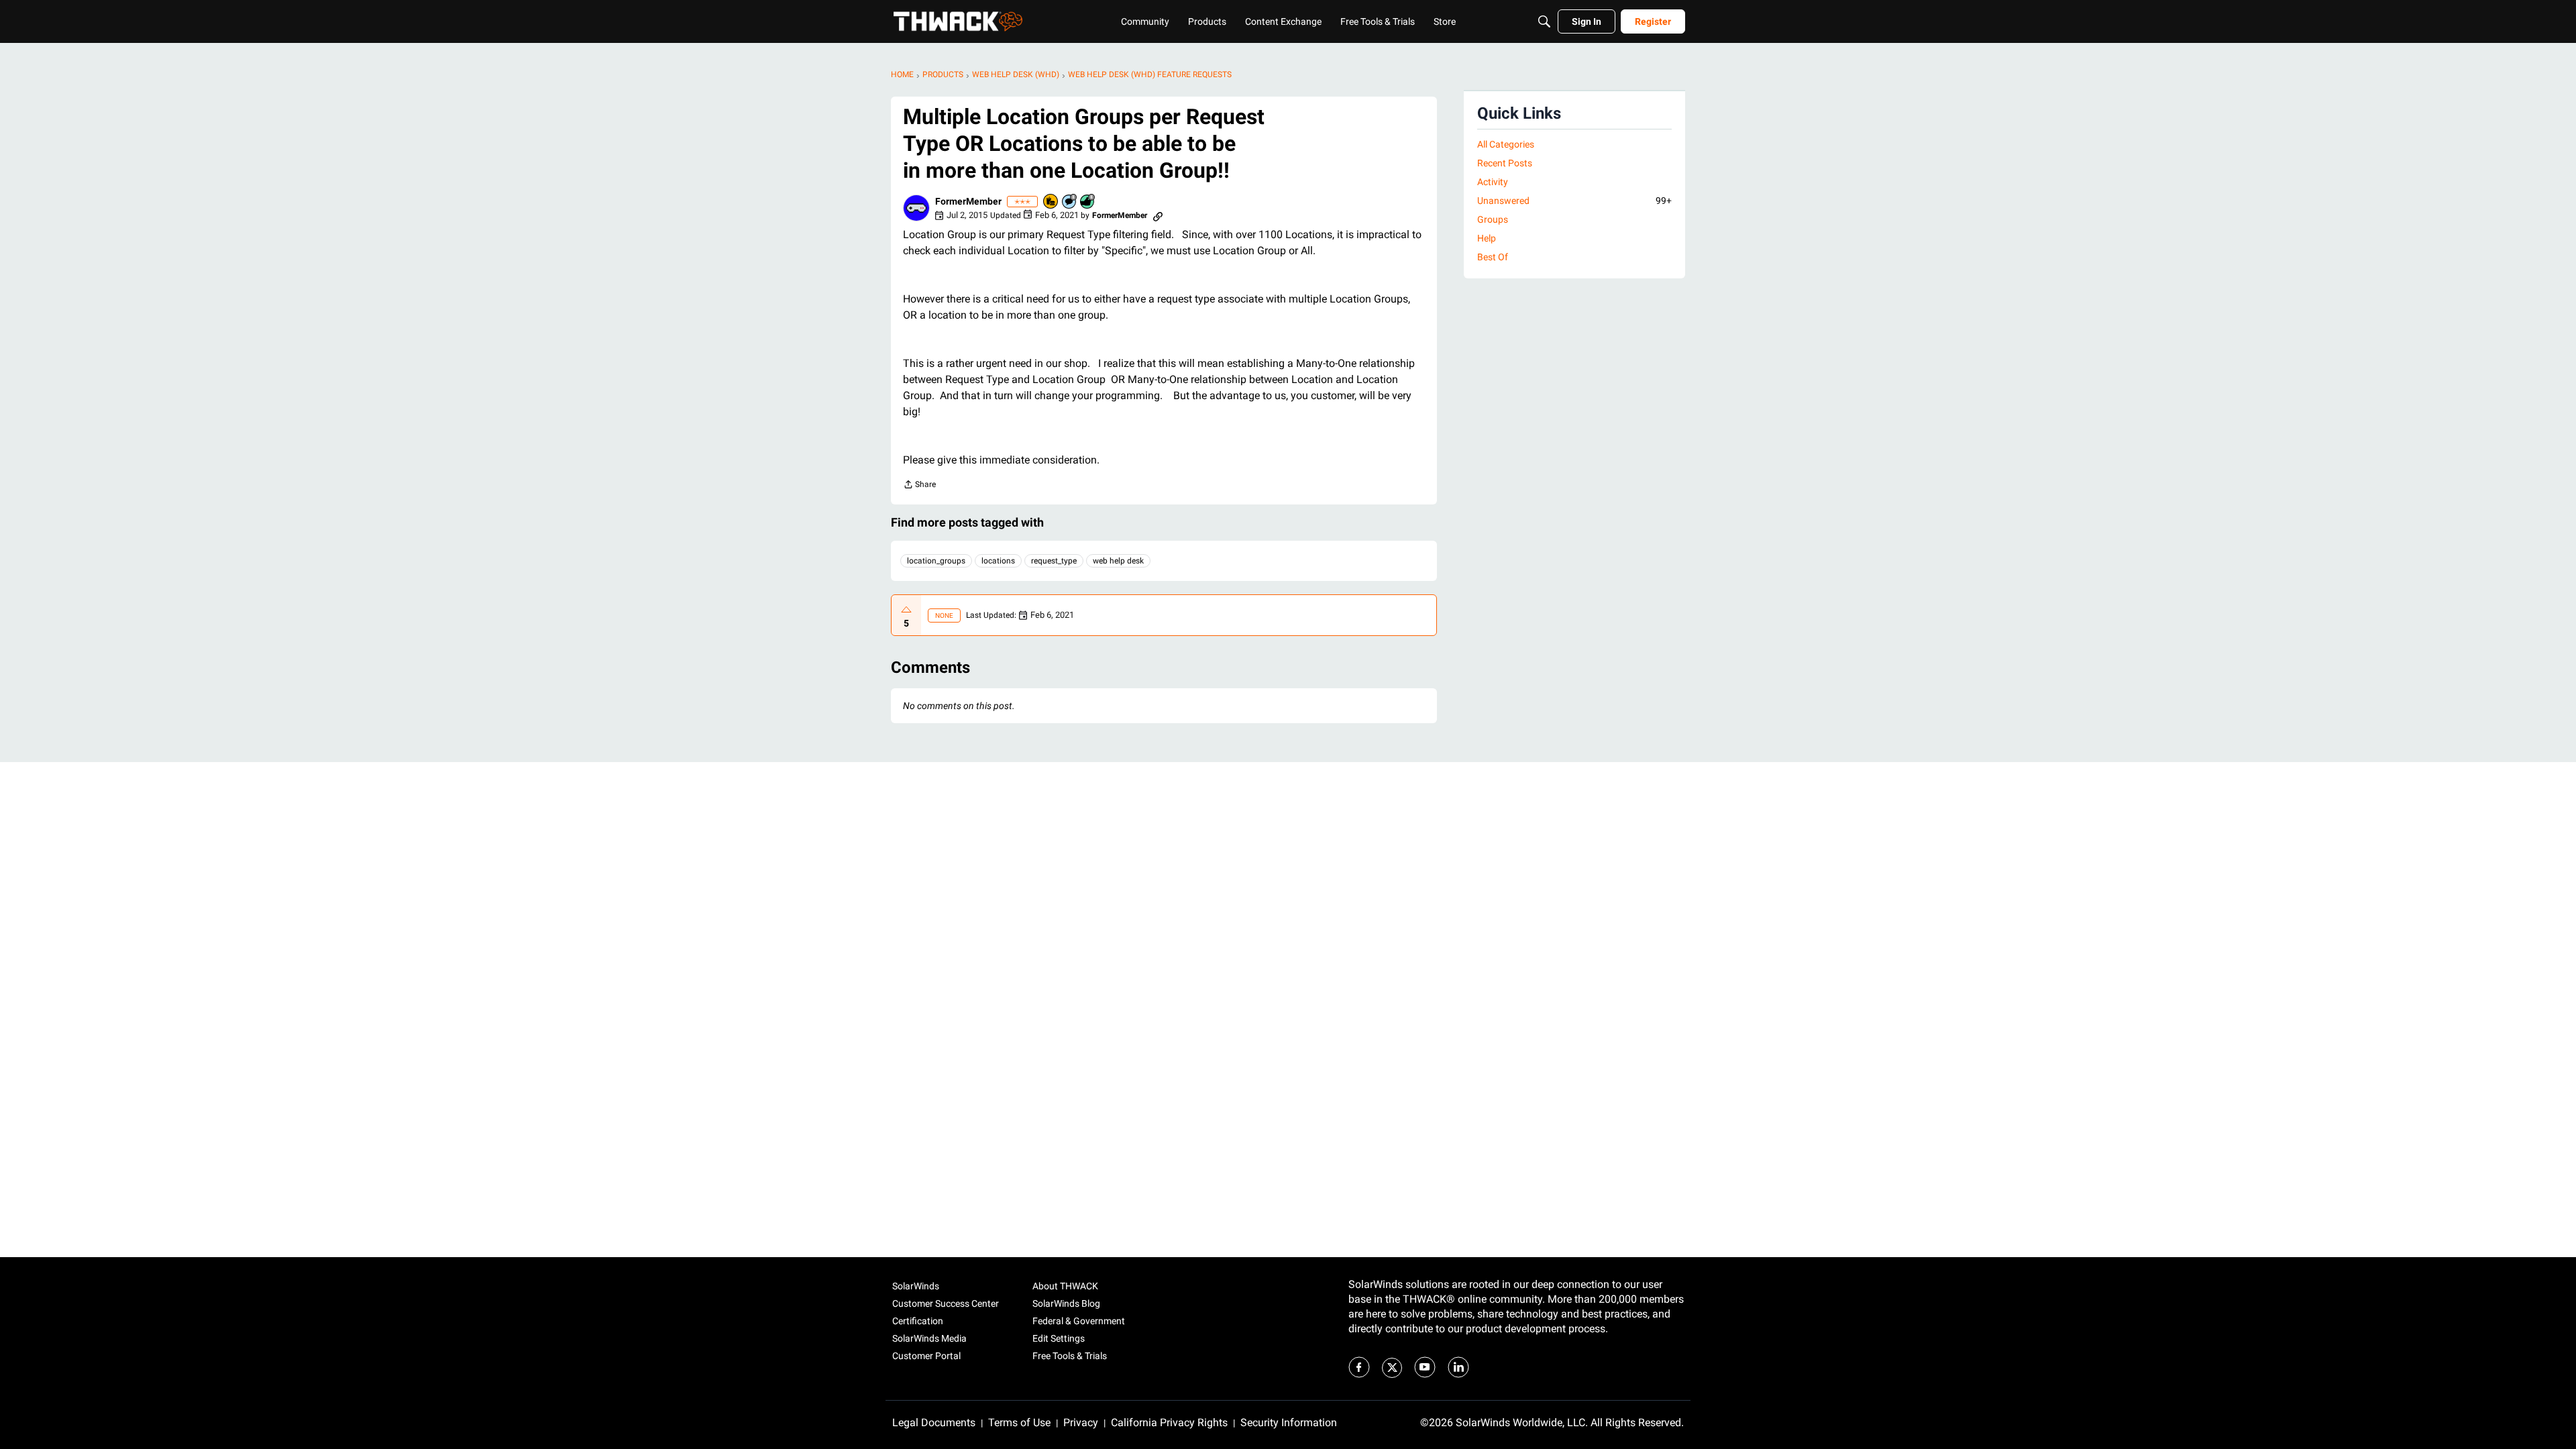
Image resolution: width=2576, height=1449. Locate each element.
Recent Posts (1505, 163)
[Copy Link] (1158, 215)
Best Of (1493, 257)
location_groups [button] (936, 561)
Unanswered (1574, 201)
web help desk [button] (1118, 561)
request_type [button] (1054, 561)
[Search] (1544, 21)
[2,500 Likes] (1088, 202)
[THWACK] (958, 21)
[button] (916, 208)
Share (919, 486)
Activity (1493, 182)
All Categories (1506, 144)
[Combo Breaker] (1051, 202)
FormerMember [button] (968, 201)
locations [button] (998, 561)
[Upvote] (906, 610)
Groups (1493, 219)
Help (1487, 238)
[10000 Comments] (1070, 202)
